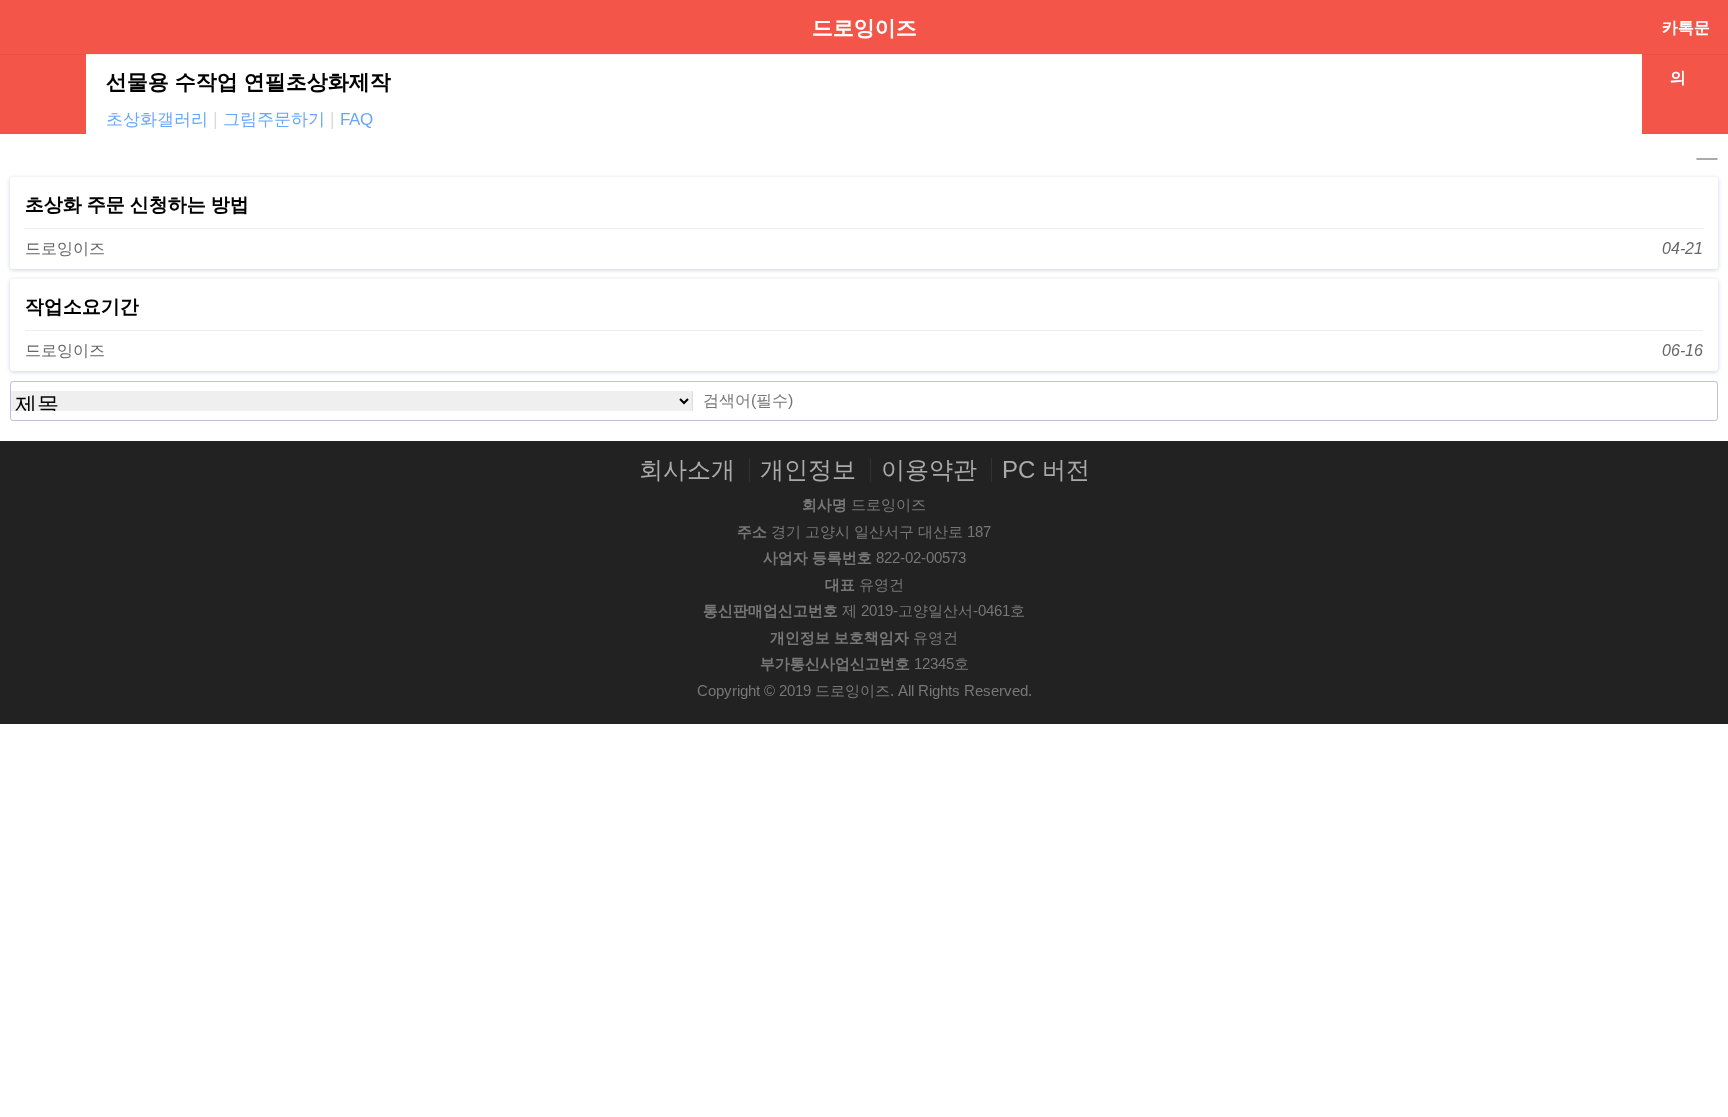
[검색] (1697, 401)
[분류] (35, 28)
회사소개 (687, 470)
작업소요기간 (82, 306)
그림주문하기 (274, 119)
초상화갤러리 (157, 119)
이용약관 (929, 470)
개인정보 (808, 470)
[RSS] (1707, 159)
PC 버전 (1046, 470)
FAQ (356, 119)
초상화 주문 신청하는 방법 (137, 204)
